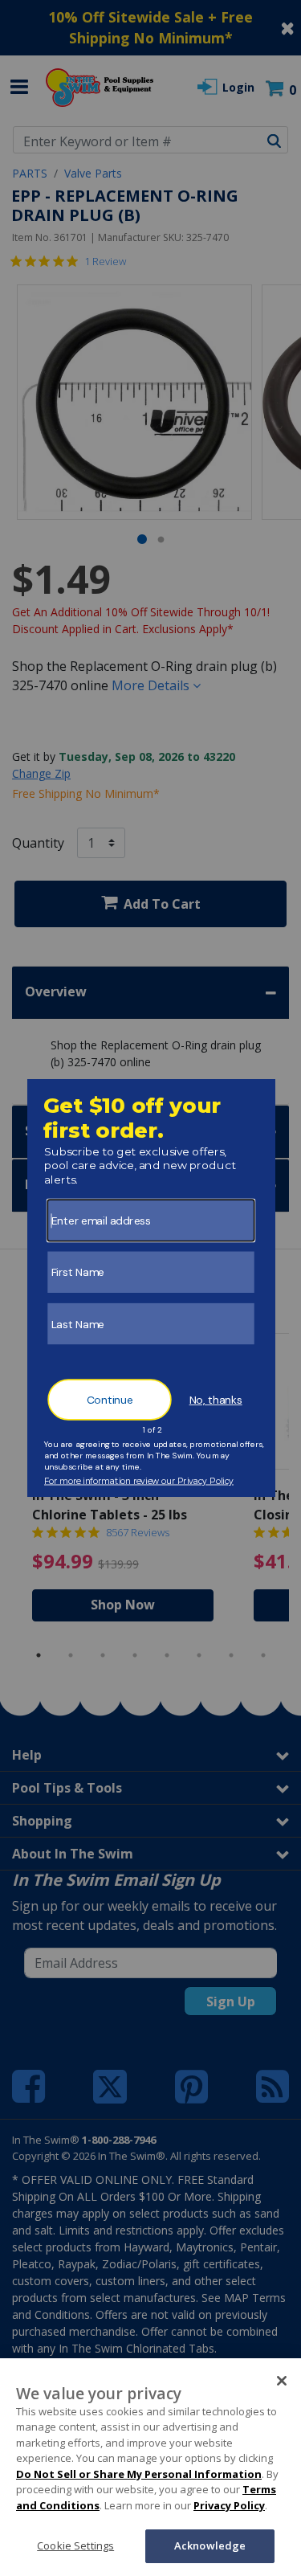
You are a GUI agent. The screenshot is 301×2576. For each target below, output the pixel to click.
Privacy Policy (229, 2505)
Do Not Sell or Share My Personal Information (139, 2474)
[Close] (282, 2381)
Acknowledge (210, 2545)
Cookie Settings (75, 2545)
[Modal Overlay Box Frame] (150, 1288)
